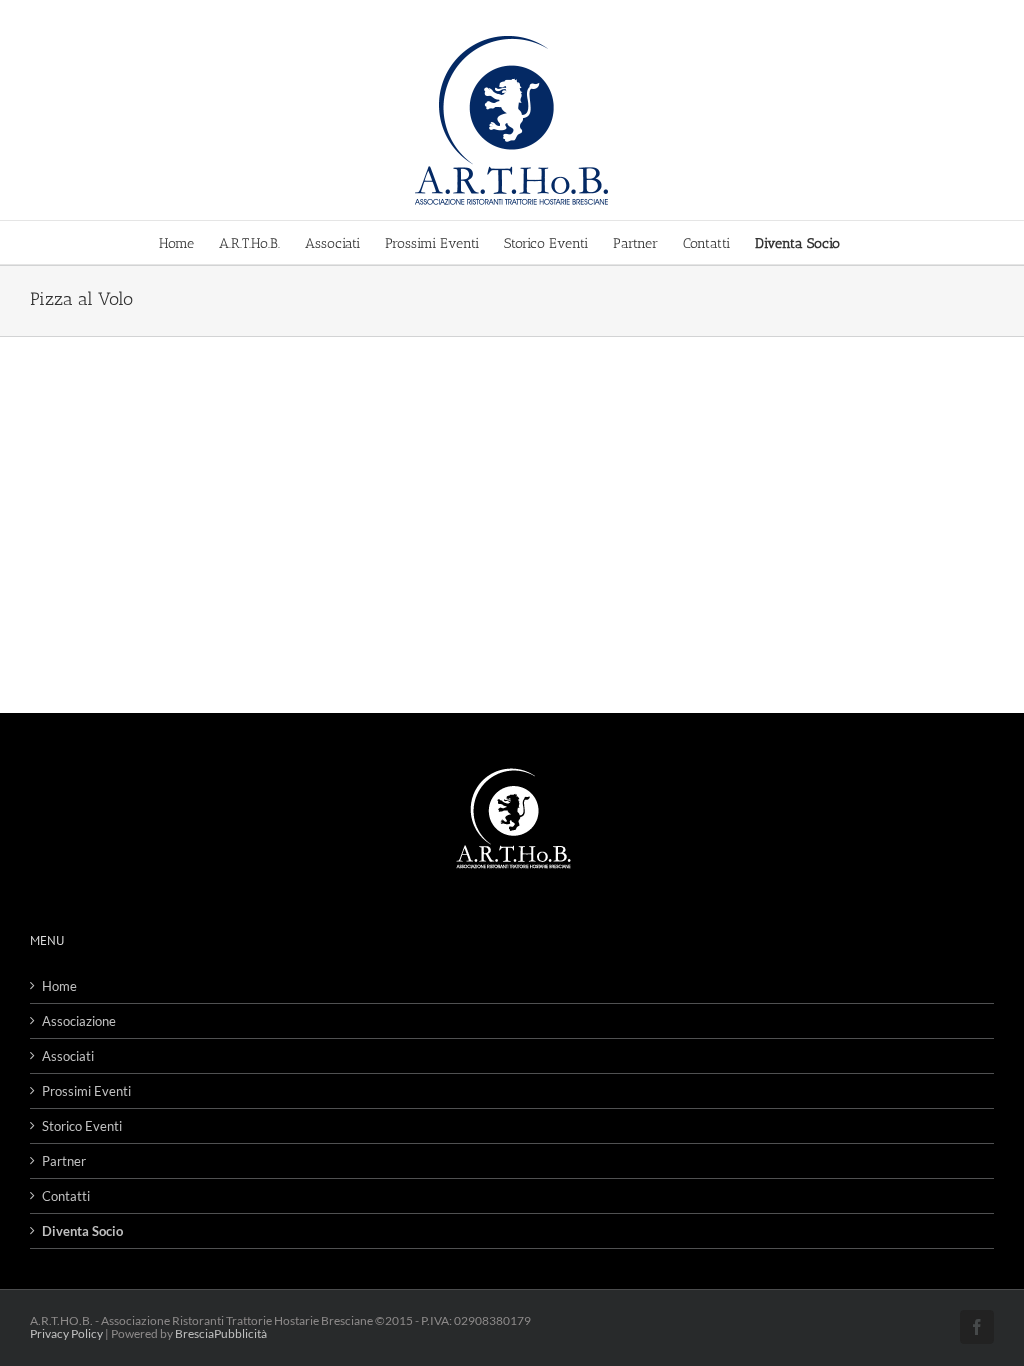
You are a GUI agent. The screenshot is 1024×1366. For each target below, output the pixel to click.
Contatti (66, 1196)
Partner (64, 1161)
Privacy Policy (66, 1333)
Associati (68, 1056)
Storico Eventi (82, 1126)
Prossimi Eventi (86, 1091)
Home (59, 986)
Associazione (79, 1021)
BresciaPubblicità (221, 1333)
